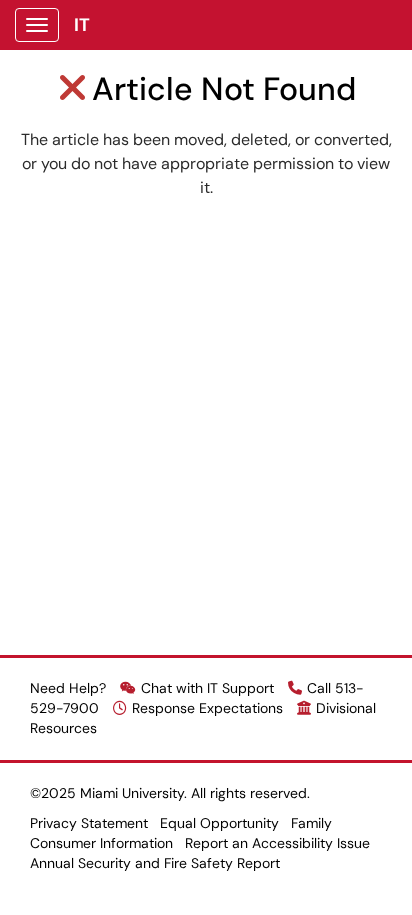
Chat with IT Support (207, 688)
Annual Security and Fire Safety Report (155, 863)
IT (82, 25)
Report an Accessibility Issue (277, 843)
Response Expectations (207, 708)
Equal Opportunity (219, 823)
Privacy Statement (89, 823)
